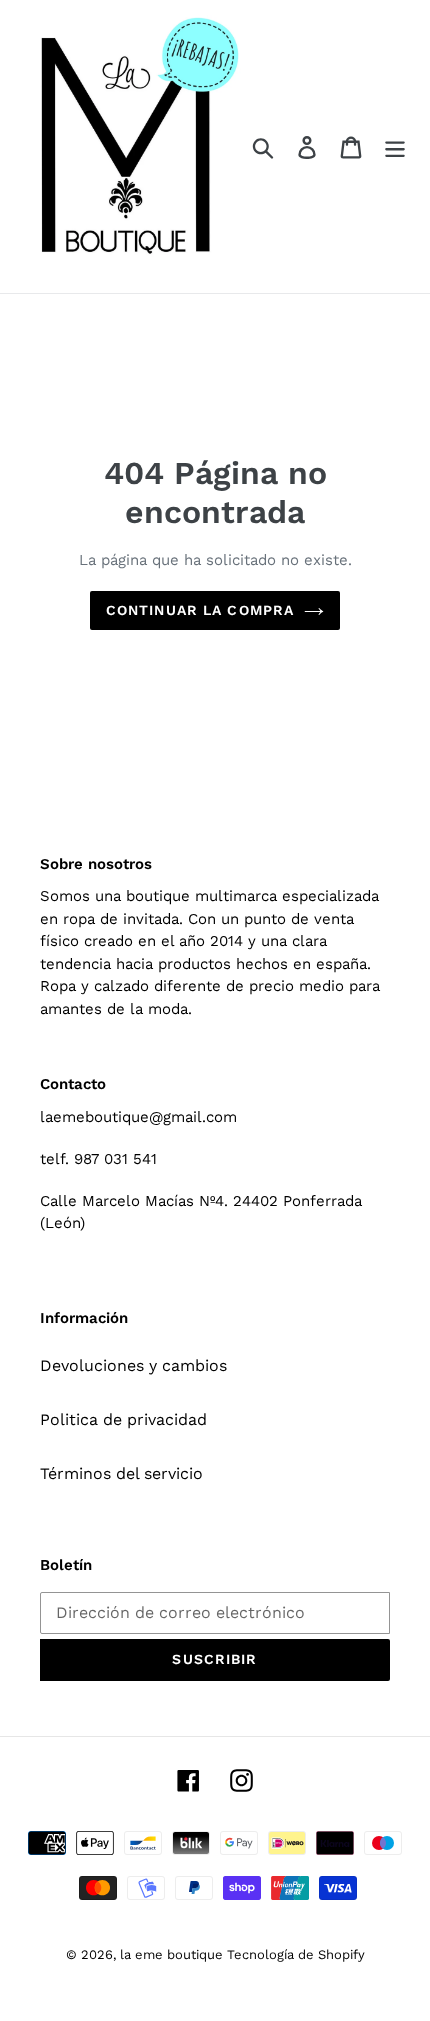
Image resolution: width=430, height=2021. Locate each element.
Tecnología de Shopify (296, 1954)
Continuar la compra (200, 610)
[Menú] (395, 146)
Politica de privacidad (123, 1419)
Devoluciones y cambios (133, 1365)
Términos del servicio (121, 1473)
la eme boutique (173, 1954)
